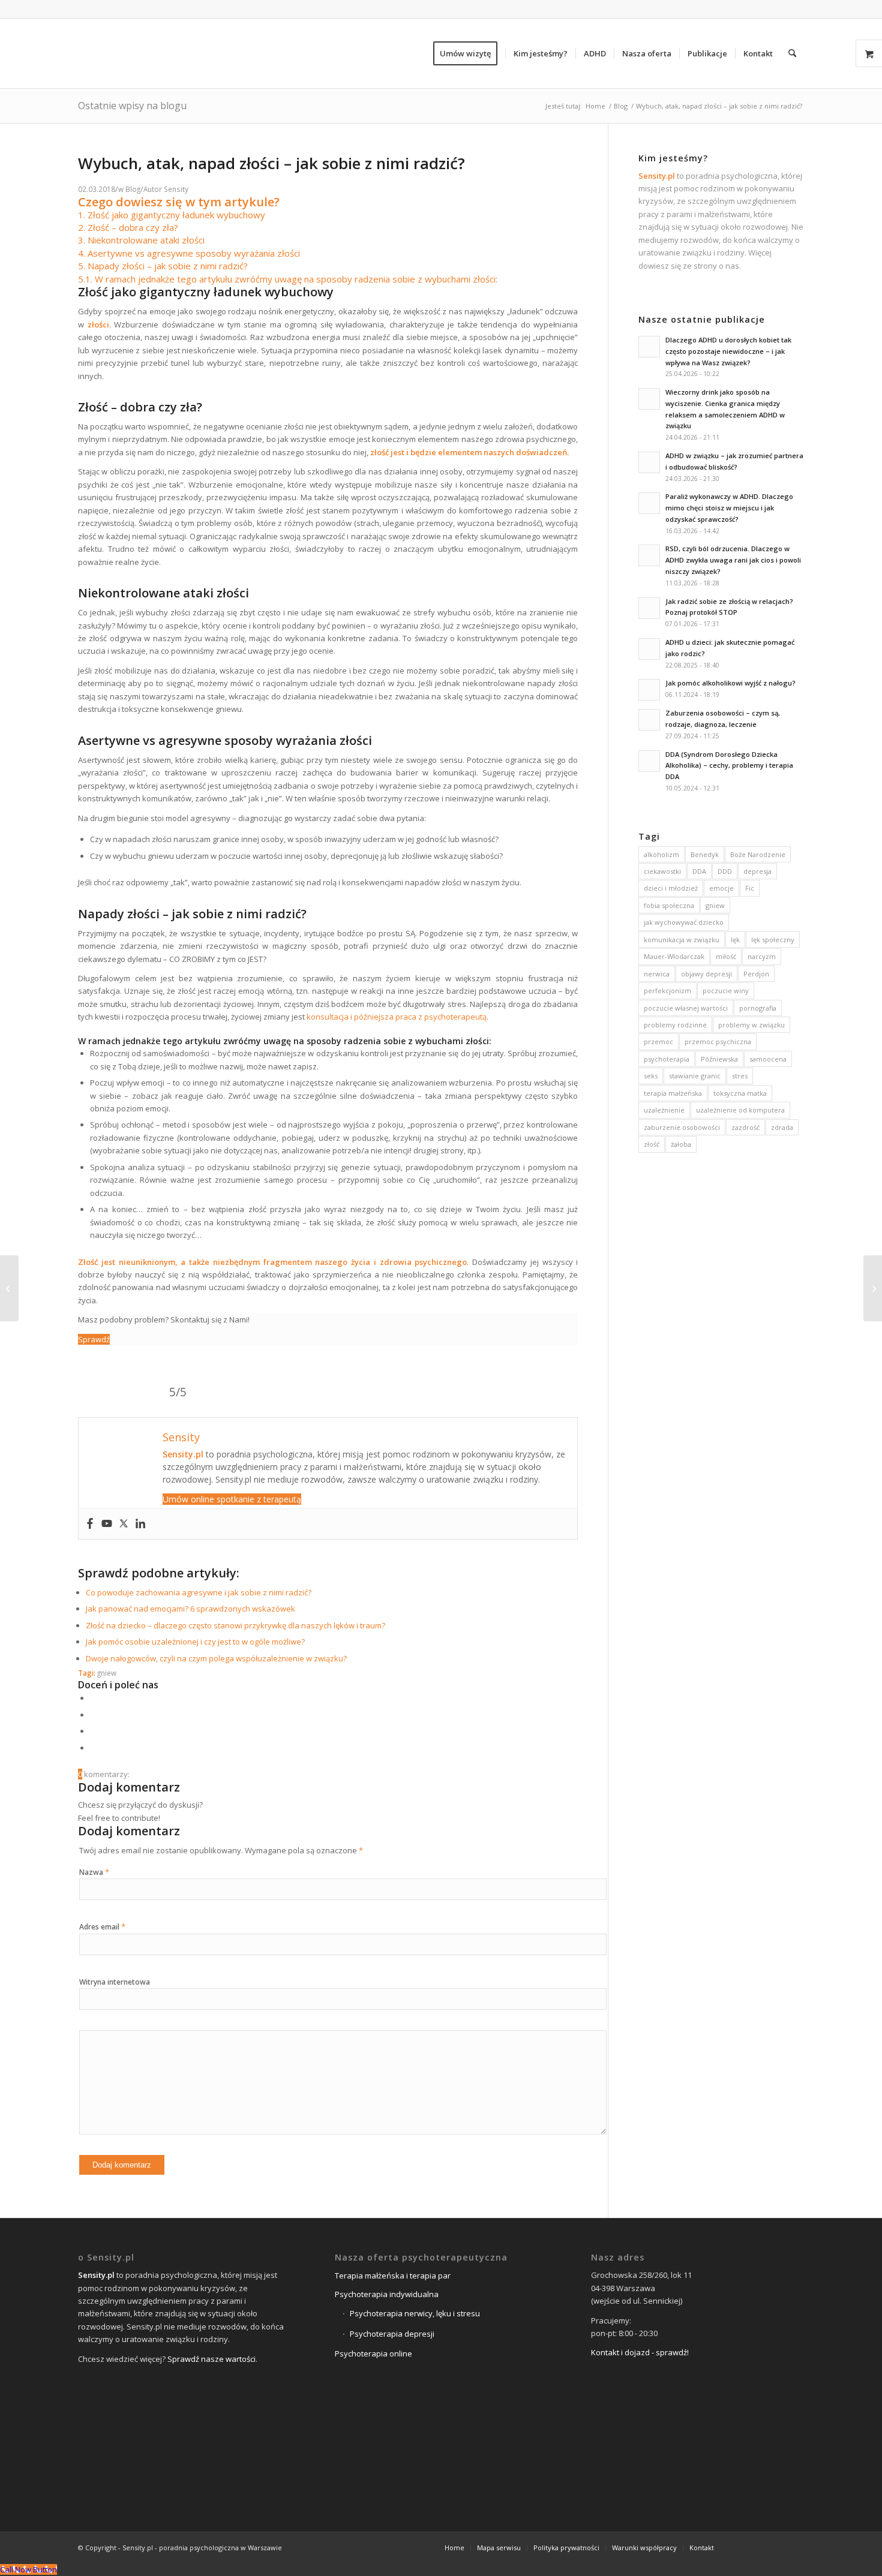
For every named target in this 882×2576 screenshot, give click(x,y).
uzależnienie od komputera (740, 1110)
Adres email (102, 1927)
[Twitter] (124, 1524)
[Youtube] (107, 1524)
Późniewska (719, 1059)
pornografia (758, 1008)
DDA (699, 871)
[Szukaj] (792, 53)
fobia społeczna (669, 905)
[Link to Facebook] (741, 2547)
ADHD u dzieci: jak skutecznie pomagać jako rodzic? (730, 648)
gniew (107, 1673)
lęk (735, 940)
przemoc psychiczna (718, 1041)
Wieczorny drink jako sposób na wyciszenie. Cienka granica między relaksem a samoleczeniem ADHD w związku (725, 409)
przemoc (658, 1041)
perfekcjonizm (667, 991)
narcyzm (762, 956)
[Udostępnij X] (93, 1715)
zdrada (782, 1127)
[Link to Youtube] (795, 2547)
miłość (726, 956)
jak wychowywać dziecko (684, 922)
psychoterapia (667, 1059)
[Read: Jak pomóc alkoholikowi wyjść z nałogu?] (649, 690)
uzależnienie (664, 1110)
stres (740, 1076)
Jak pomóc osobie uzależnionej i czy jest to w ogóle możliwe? (195, 1642)
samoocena (768, 1059)
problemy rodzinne (675, 1025)
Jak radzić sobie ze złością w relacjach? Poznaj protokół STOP (729, 607)
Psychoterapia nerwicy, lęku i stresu (415, 2313)
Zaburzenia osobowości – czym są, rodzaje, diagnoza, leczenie (723, 719)
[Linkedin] (140, 1524)
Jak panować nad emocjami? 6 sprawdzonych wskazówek (190, 1609)
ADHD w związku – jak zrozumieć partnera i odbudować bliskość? (734, 461)
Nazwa (94, 1872)
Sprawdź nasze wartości (211, 2359)
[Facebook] (90, 1524)
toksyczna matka (740, 1093)
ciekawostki (662, 871)
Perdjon (756, 974)
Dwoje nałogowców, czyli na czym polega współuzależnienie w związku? (216, 1658)
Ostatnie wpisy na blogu (132, 106)
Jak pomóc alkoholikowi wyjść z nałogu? (730, 683)
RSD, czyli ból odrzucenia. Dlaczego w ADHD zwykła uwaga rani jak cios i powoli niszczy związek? (733, 560)
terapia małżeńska (673, 1093)
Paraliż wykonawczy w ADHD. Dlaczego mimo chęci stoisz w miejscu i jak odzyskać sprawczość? (729, 508)
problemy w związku (751, 1025)
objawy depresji (706, 974)
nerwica (657, 974)
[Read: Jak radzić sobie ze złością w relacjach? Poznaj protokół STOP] (649, 608)
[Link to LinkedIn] (777, 2547)
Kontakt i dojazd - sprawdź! (640, 2352)
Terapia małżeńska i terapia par (393, 2276)
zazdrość (745, 1127)
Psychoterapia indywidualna (387, 2294)
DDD (725, 871)
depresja (757, 871)
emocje (721, 888)
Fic (750, 888)
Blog (133, 189)
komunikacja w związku (682, 940)
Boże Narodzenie (758, 854)
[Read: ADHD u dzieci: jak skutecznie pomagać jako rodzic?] (649, 649)
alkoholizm (661, 854)
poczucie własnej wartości (686, 1008)
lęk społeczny (773, 940)
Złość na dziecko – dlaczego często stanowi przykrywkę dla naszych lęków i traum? (235, 1625)
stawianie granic (695, 1076)
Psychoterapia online (373, 2353)
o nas (729, 266)
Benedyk (705, 854)
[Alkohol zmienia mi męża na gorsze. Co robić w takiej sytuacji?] (9, 1288)
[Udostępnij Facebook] (93, 1698)
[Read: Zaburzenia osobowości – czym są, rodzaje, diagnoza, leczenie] (649, 720)
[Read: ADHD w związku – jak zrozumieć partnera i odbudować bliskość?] (649, 462)
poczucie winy (726, 991)
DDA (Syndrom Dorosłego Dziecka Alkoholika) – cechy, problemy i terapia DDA (729, 766)
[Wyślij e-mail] (93, 1748)
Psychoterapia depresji (392, 2334)
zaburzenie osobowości (682, 1127)
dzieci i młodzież (671, 888)
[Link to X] (759, 2547)
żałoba (681, 1144)
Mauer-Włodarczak (674, 956)
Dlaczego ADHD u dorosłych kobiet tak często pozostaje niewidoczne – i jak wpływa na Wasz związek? (728, 351)
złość (652, 1144)
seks (651, 1076)
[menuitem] (469, 53)
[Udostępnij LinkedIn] (93, 1731)
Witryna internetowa (115, 1982)
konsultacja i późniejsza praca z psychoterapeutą (397, 1017)
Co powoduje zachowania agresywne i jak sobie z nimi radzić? (199, 1592)
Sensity (176, 189)
